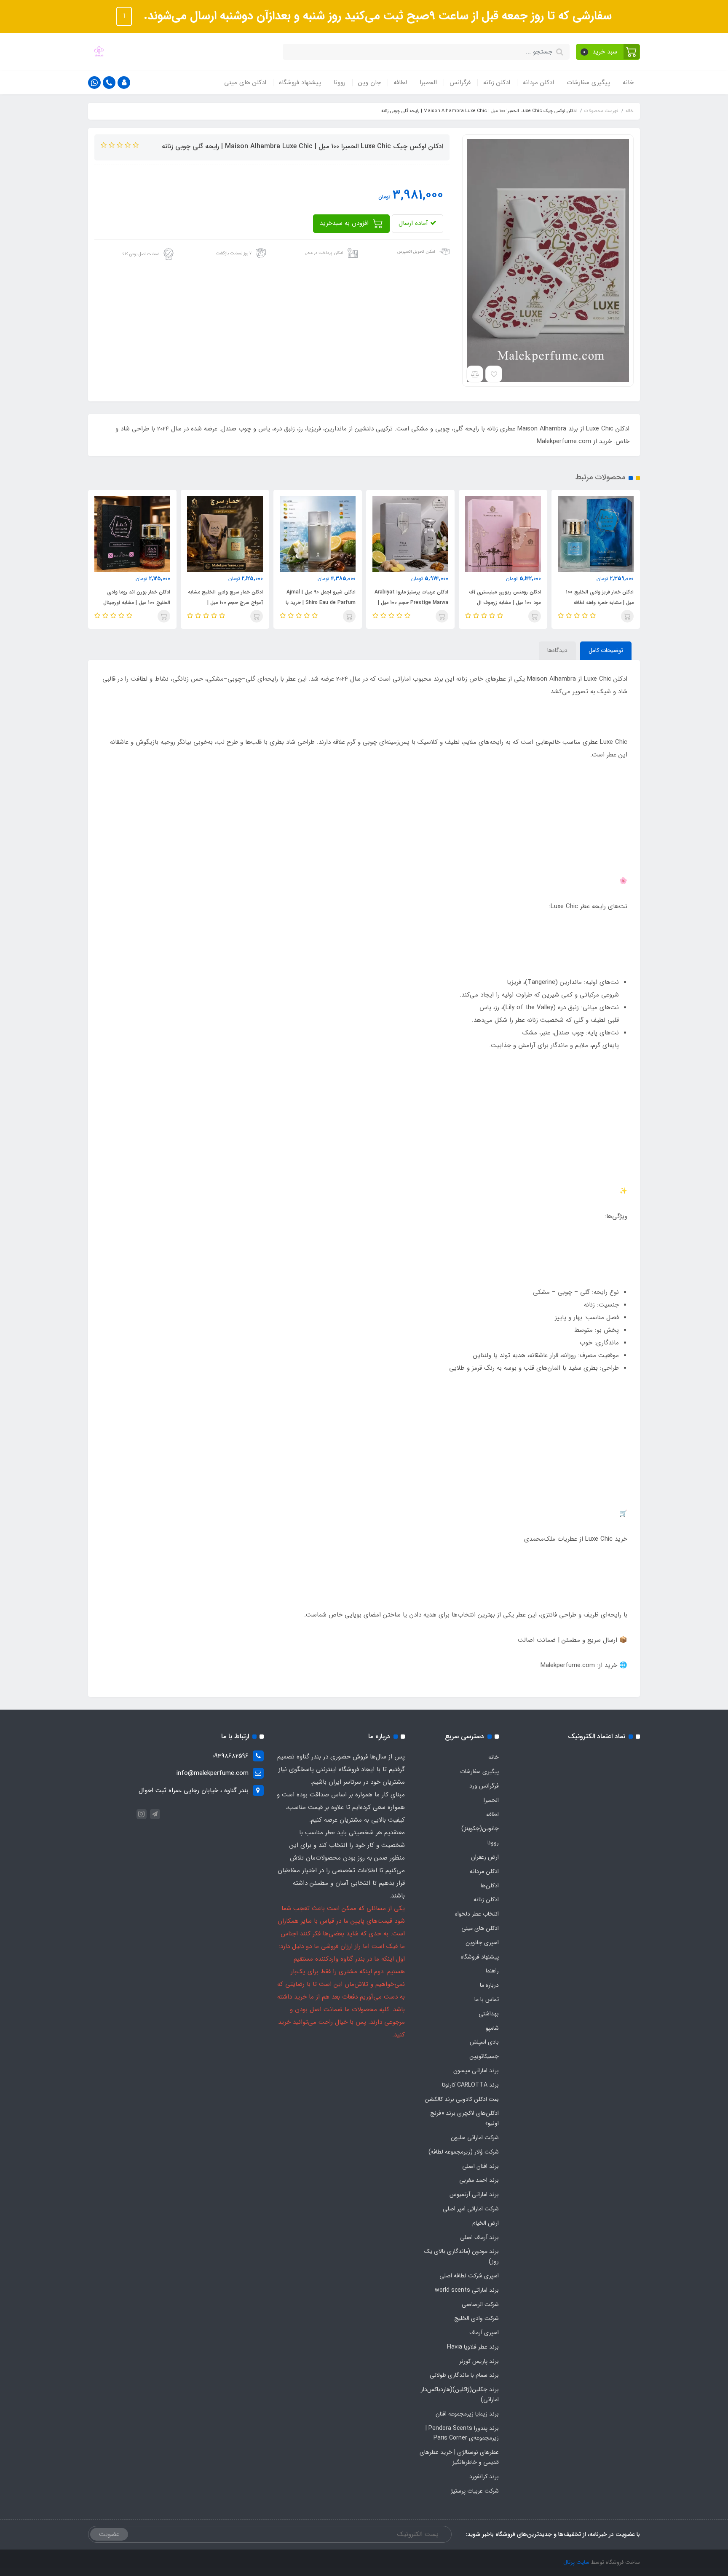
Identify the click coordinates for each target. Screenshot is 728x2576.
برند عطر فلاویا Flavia (473, 2347)
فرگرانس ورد (484, 1786)
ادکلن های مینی (245, 83)
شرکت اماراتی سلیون (475, 2138)
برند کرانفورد (484, 2477)
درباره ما (489, 1985)
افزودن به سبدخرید (345, 223)
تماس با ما (487, 1999)
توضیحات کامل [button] (606, 650)
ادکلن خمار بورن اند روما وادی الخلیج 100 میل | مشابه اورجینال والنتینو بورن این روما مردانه (229, 603)
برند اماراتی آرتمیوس (474, 2194)
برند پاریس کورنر (479, 2361)
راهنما (492, 1971)
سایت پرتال (576, 2562)
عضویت (109, 2534)
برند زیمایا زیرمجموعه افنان (467, 2414)
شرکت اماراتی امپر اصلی (471, 2209)
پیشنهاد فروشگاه (300, 83)
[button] (608, 52)
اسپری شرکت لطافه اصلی (469, 2276)
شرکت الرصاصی (480, 2304)
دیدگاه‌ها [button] (557, 650)
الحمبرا (428, 83)
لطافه (400, 83)
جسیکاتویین (484, 2056)
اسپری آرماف (484, 2333)
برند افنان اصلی (480, 2166)
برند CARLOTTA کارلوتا (470, 2085)
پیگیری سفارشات (588, 83)
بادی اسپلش (484, 2042)
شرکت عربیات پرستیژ (475, 2491)
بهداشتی (489, 2014)
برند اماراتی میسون (476, 2071)
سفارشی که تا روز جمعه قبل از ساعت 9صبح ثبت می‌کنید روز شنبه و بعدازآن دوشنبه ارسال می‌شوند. (376, 16)
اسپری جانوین (482, 1943)
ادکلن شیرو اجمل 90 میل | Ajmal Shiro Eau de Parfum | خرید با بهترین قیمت (413, 603)
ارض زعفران (485, 1857)
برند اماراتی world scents (467, 2290)
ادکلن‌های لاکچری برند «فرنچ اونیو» (464, 2118)
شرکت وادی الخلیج (476, 2318)
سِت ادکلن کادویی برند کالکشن (462, 2099)
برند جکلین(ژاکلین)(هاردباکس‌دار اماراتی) (460, 2394)
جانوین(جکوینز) (480, 1828)
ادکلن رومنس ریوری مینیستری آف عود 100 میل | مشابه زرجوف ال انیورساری (598, 603)
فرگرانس (460, 83)
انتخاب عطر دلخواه (477, 1914)
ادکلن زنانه (497, 83)
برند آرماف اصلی (479, 2237)
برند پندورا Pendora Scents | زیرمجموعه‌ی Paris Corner (462, 2433)
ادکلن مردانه (538, 83)
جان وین (369, 83)
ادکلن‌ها (490, 1886)
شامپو (492, 2028)
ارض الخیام (486, 2223)
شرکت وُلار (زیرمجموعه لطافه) (464, 2152)
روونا (340, 83)
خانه (628, 83)
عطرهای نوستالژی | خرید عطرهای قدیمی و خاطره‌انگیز (459, 2457)
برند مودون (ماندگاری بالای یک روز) (462, 2256)
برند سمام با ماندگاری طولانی (464, 2375)
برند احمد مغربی (479, 2180)
